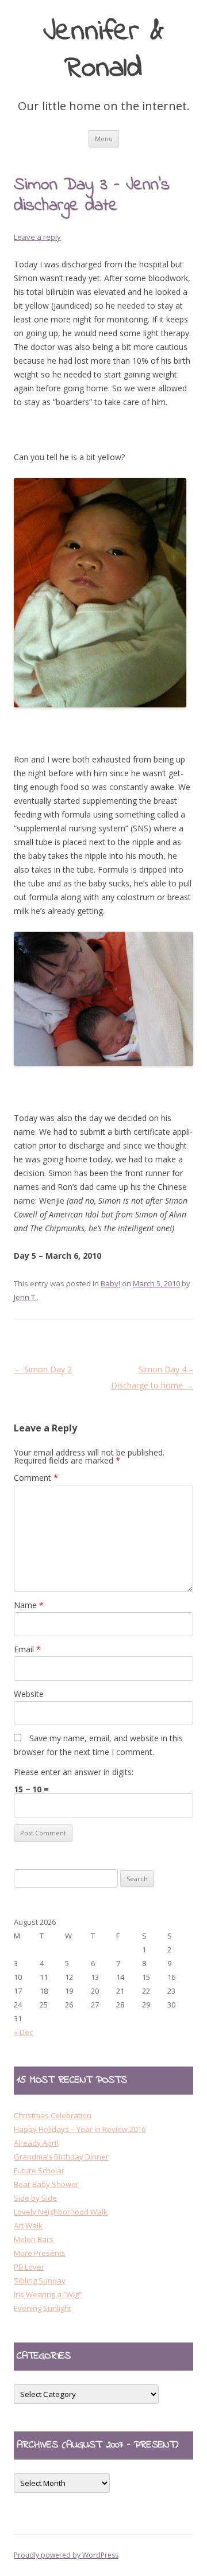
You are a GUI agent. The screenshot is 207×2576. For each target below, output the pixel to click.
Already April (36, 2143)
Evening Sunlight (43, 2308)
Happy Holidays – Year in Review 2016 (80, 2129)
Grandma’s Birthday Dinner (61, 2157)
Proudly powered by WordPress (66, 2555)
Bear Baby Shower (46, 2184)
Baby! (110, 1283)
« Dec (23, 2032)
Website (29, 1694)
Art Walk (28, 2225)
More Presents (40, 2253)
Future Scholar (39, 2170)
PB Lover (29, 2267)
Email (27, 1649)
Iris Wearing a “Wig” (48, 2294)
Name (29, 1605)
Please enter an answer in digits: (74, 1772)
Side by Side (35, 2198)
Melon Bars (34, 2239)
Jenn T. (25, 1297)
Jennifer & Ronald (103, 51)
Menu (104, 139)
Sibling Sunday (40, 2281)
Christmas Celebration (53, 2115)
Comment (36, 1478)
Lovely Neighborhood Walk (61, 2212)
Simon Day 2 (43, 1369)
